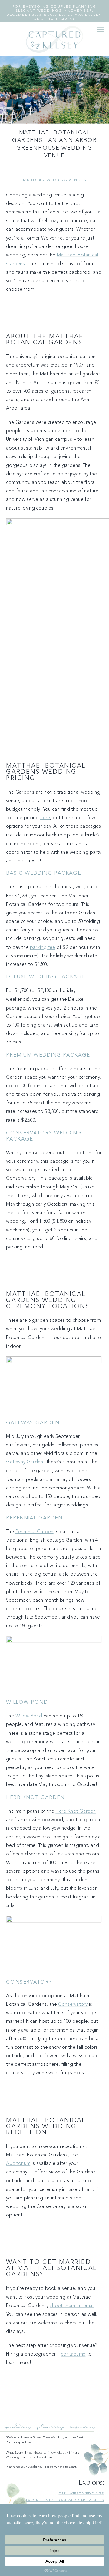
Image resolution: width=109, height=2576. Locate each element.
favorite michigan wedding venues (65, 2500)
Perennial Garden (35, 1532)
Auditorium (18, 2164)
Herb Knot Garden (76, 1811)
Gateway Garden (25, 1462)
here (45, 818)
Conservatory (73, 2005)
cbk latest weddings (82, 2493)
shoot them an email (72, 2306)
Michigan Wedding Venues (54, 181)
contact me (73, 2354)
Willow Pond (29, 1716)
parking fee (43, 947)
